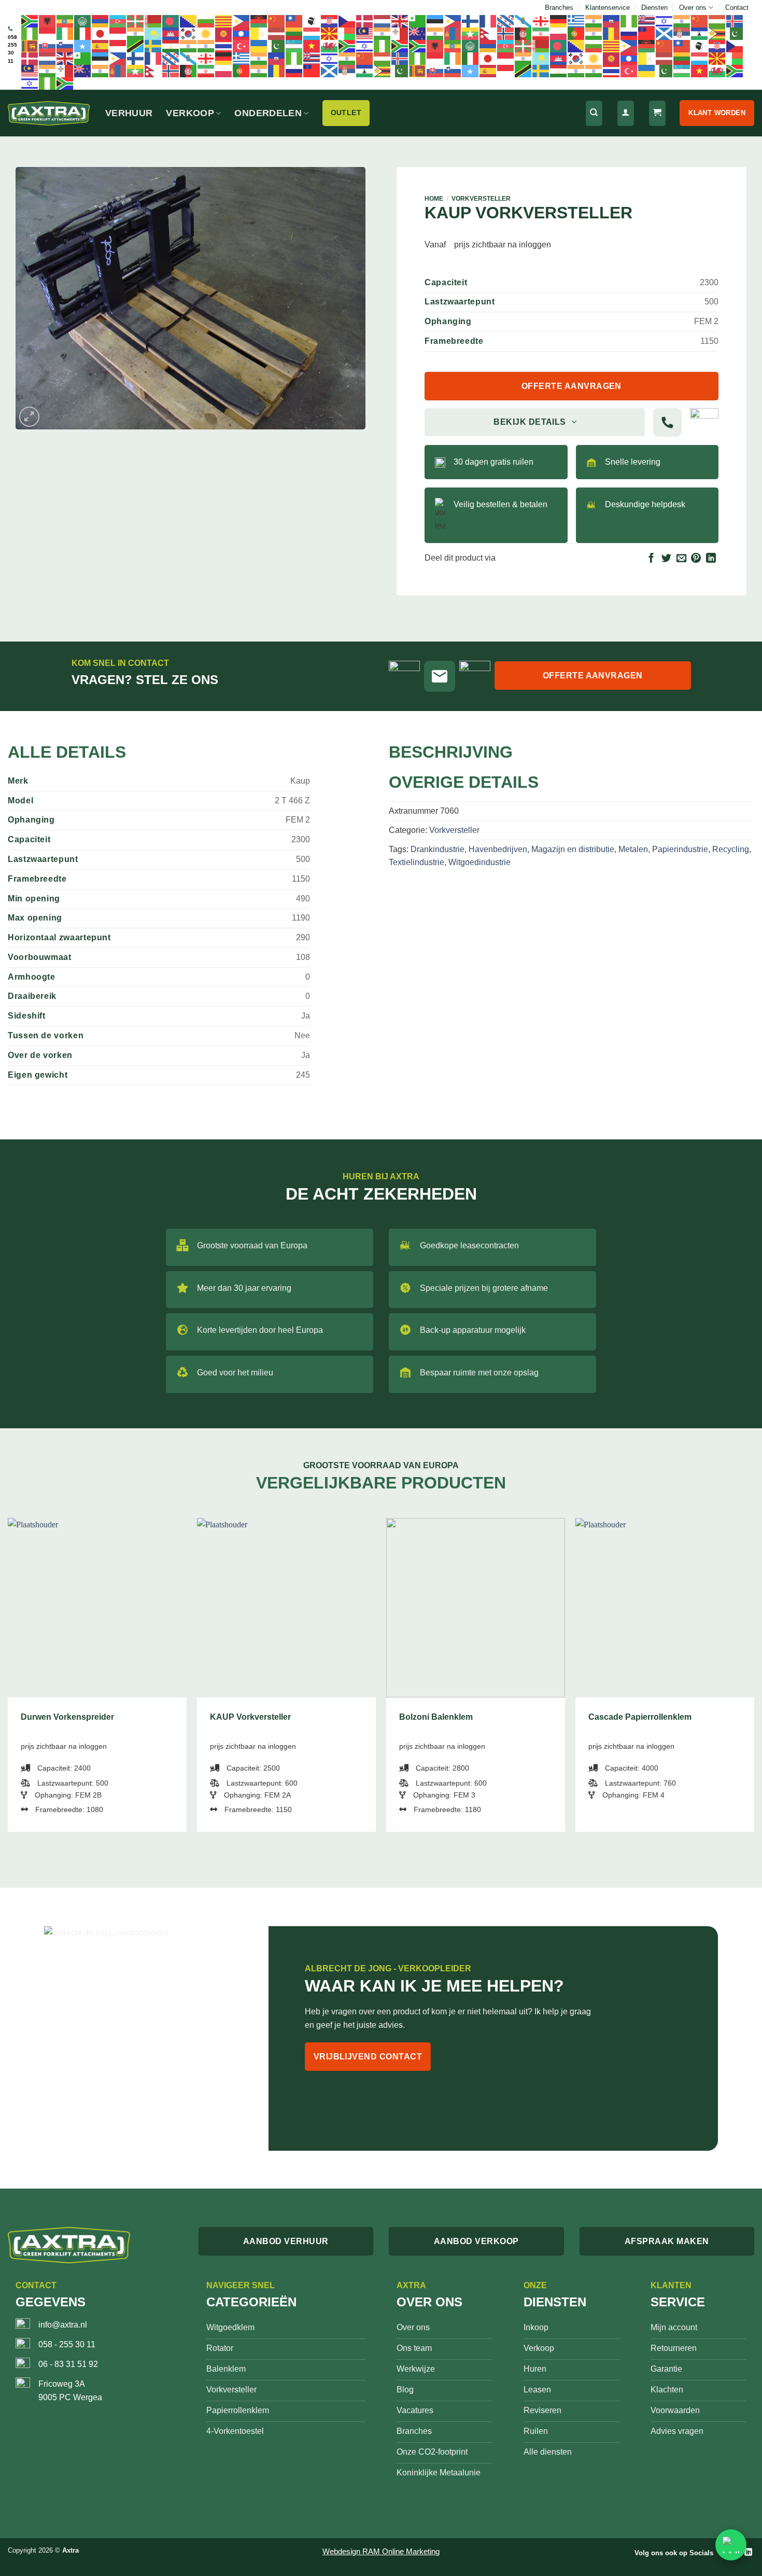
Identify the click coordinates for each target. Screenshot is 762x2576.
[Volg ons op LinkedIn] (748, 2552)
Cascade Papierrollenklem (640, 1717)
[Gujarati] (594, 21)
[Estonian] (435, 21)
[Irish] (65, 33)
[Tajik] (171, 46)
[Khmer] (171, 33)
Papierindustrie (680, 849)
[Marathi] (435, 33)
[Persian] (541, 33)
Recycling (731, 849)
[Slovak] (48, 46)
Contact (737, 8)
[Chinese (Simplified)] (277, 21)
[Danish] (365, 21)
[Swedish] (153, 46)
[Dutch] (383, 21)
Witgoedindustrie (479, 862)
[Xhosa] (347, 46)
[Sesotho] (700, 33)
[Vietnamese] (312, 46)
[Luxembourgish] (312, 33)
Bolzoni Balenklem (436, 1717)
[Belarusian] (153, 21)
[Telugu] (206, 46)
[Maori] (418, 33)
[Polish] (559, 33)
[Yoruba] (383, 46)
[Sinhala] (30, 46)
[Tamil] (189, 46)
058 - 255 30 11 (67, 2344)
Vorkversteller (481, 199)
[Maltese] (400, 33)
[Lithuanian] (294, 33)
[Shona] (717, 33)
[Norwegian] (506, 33)
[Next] (754, 1679)
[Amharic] (65, 21)
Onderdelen (268, 113)
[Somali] (83, 46)
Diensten (654, 8)
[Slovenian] (65, 46)
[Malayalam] (383, 33)
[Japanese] (101, 33)
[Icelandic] (735, 21)
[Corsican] (312, 21)
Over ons (693, 8)
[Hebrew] (665, 21)
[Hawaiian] (647, 21)
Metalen (633, 849)
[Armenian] (101, 21)
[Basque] (136, 21)
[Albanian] (48, 21)
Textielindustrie (417, 862)
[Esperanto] (418, 21)
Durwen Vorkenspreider (67, 1717)
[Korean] (189, 33)
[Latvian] (277, 33)
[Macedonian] (330, 33)
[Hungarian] (717, 21)
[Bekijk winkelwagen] (657, 113)
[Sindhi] (735, 33)
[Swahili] (136, 46)
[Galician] (524, 21)
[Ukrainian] (259, 46)
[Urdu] (277, 46)
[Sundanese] (118, 46)
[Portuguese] (576, 33)
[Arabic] (83, 21)
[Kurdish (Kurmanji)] (206, 33)
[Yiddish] (365, 46)
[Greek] (576, 21)
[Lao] (242, 33)
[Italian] (83, 33)
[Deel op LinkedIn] (711, 559)
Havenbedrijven (498, 849)
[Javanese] (118, 33)
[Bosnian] (189, 21)
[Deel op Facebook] (651, 559)
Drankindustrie (438, 849)
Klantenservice (608, 8)
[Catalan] (224, 21)
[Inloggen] (626, 113)
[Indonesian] (48, 33)
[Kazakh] (153, 33)
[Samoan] (647, 33)
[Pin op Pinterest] (696, 559)
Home (434, 199)
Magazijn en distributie (573, 849)
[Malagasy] (347, 33)
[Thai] (224, 46)
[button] (29, 417)
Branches (559, 8)
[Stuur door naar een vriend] (681, 559)
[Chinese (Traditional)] (294, 21)
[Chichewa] (259, 21)
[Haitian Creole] (612, 21)
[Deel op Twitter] (666, 559)
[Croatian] (330, 21)
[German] (559, 21)
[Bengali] (171, 21)
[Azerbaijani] (118, 21)
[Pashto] (524, 33)
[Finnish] (471, 21)
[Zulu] (400, 46)
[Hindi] (682, 21)
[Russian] (629, 33)
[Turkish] (242, 46)
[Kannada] (136, 33)
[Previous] (8, 1679)
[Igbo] (30, 33)
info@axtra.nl (63, 2325)
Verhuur (129, 113)
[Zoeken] (594, 113)
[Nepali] (488, 33)
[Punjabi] (594, 33)
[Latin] (259, 33)
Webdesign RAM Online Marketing (381, 2551)
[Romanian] (612, 33)
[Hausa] (629, 21)
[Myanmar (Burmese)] (471, 33)
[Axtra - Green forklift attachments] (49, 113)
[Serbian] (682, 33)
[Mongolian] (453, 33)
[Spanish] (101, 46)
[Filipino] (453, 21)
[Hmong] (700, 21)
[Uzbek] (294, 46)
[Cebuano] (242, 21)
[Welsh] (330, 46)
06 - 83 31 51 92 (68, 2364)
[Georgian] (541, 21)
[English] (400, 21)
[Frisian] (506, 21)
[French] (488, 21)
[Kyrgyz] (224, 33)
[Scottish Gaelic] (665, 33)
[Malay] (365, 33)
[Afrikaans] (30, 21)
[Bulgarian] (206, 21)
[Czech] (347, 21)
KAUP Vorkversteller (250, 1717)
